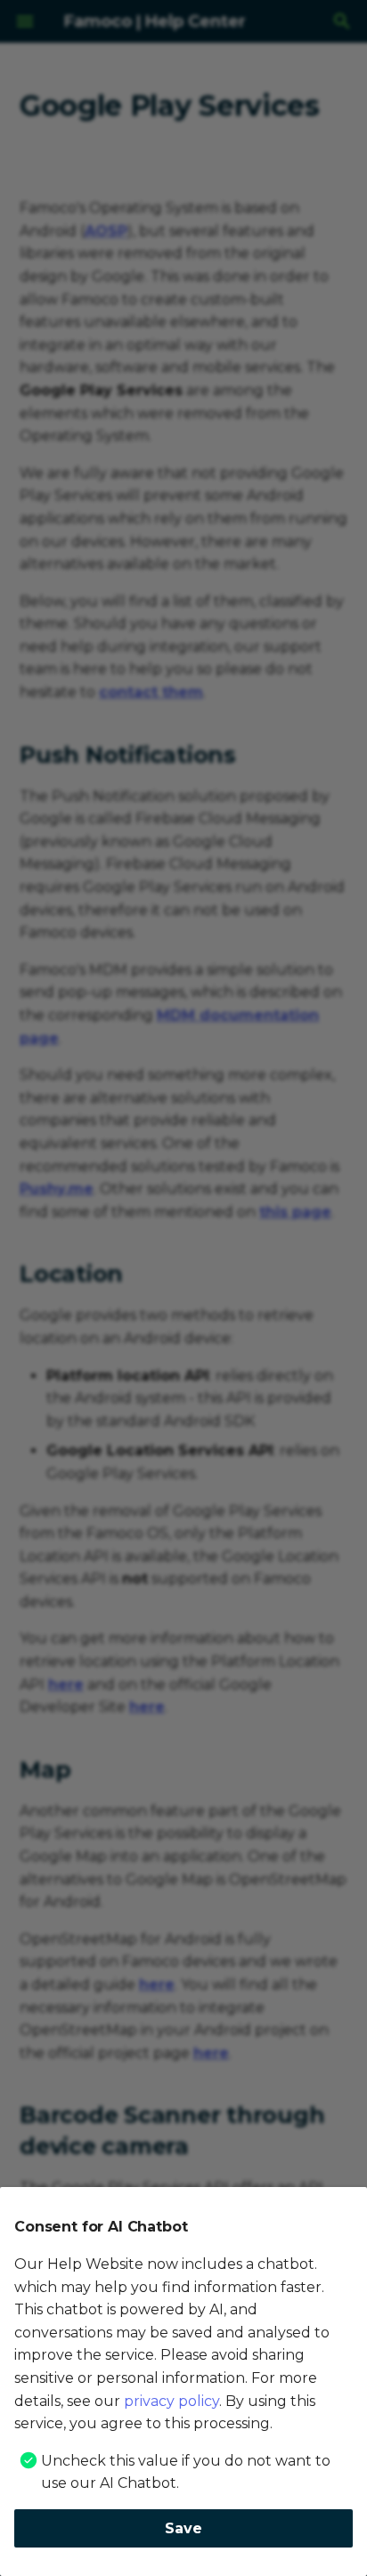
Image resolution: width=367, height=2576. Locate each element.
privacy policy (171, 2401)
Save (183, 2528)
